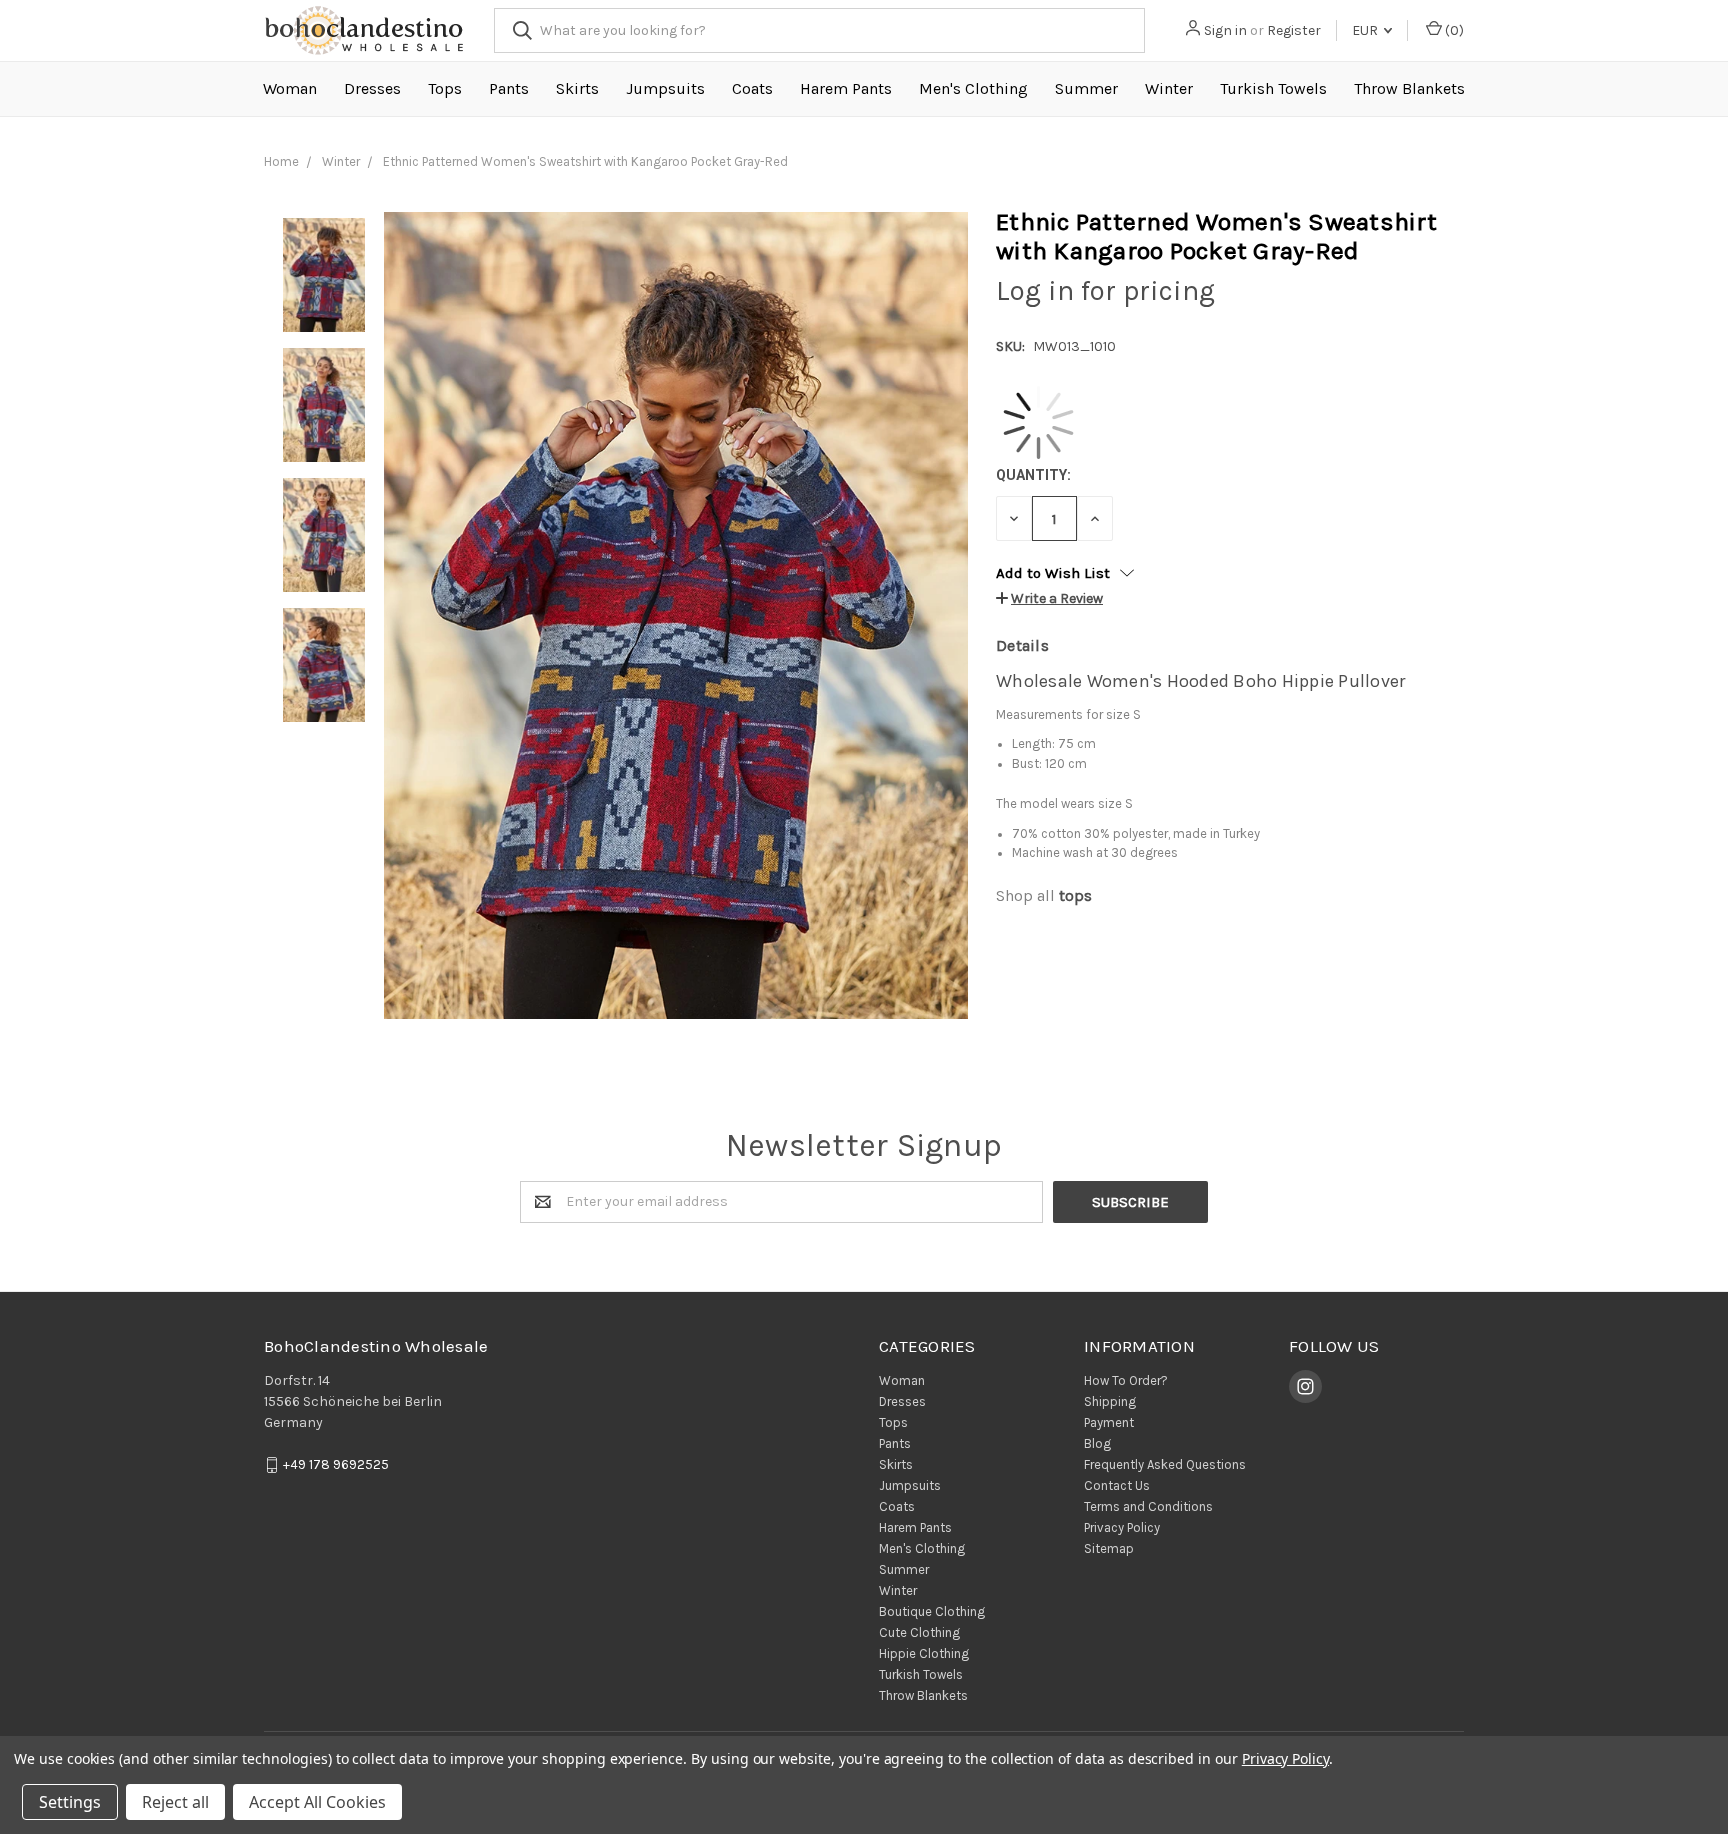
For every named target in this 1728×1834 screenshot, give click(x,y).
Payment (1109, 1422)
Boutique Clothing (932, 1611)
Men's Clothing (973, 88)
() (1453, 30)
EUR (1366, 30)
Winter (1169, 88)
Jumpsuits (665, 88)
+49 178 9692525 (336, 1464)
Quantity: (1033, 475)
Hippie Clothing (924, 1653)
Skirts (577, 88)
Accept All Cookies (317, 1802)
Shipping (1110, 1401)
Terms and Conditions (1148, 1506)
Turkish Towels (1273, 88)
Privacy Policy (1122, 1527)
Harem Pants (846, 88)
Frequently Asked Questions (1165, 1464)
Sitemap (1109, 1548)
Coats (752, 88)
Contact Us (1117, 1485)
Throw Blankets (1409, 88)
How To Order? (1126, 1380)
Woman (290, 88)
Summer (1086, 88)
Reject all (175, 1802)
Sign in (1225, 30)
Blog (1097, 1443)
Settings (70, 1802)
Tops (445, 88)
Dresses (372, 88)
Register (1294, 30)
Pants (509, 88)
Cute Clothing (919, 1632)
